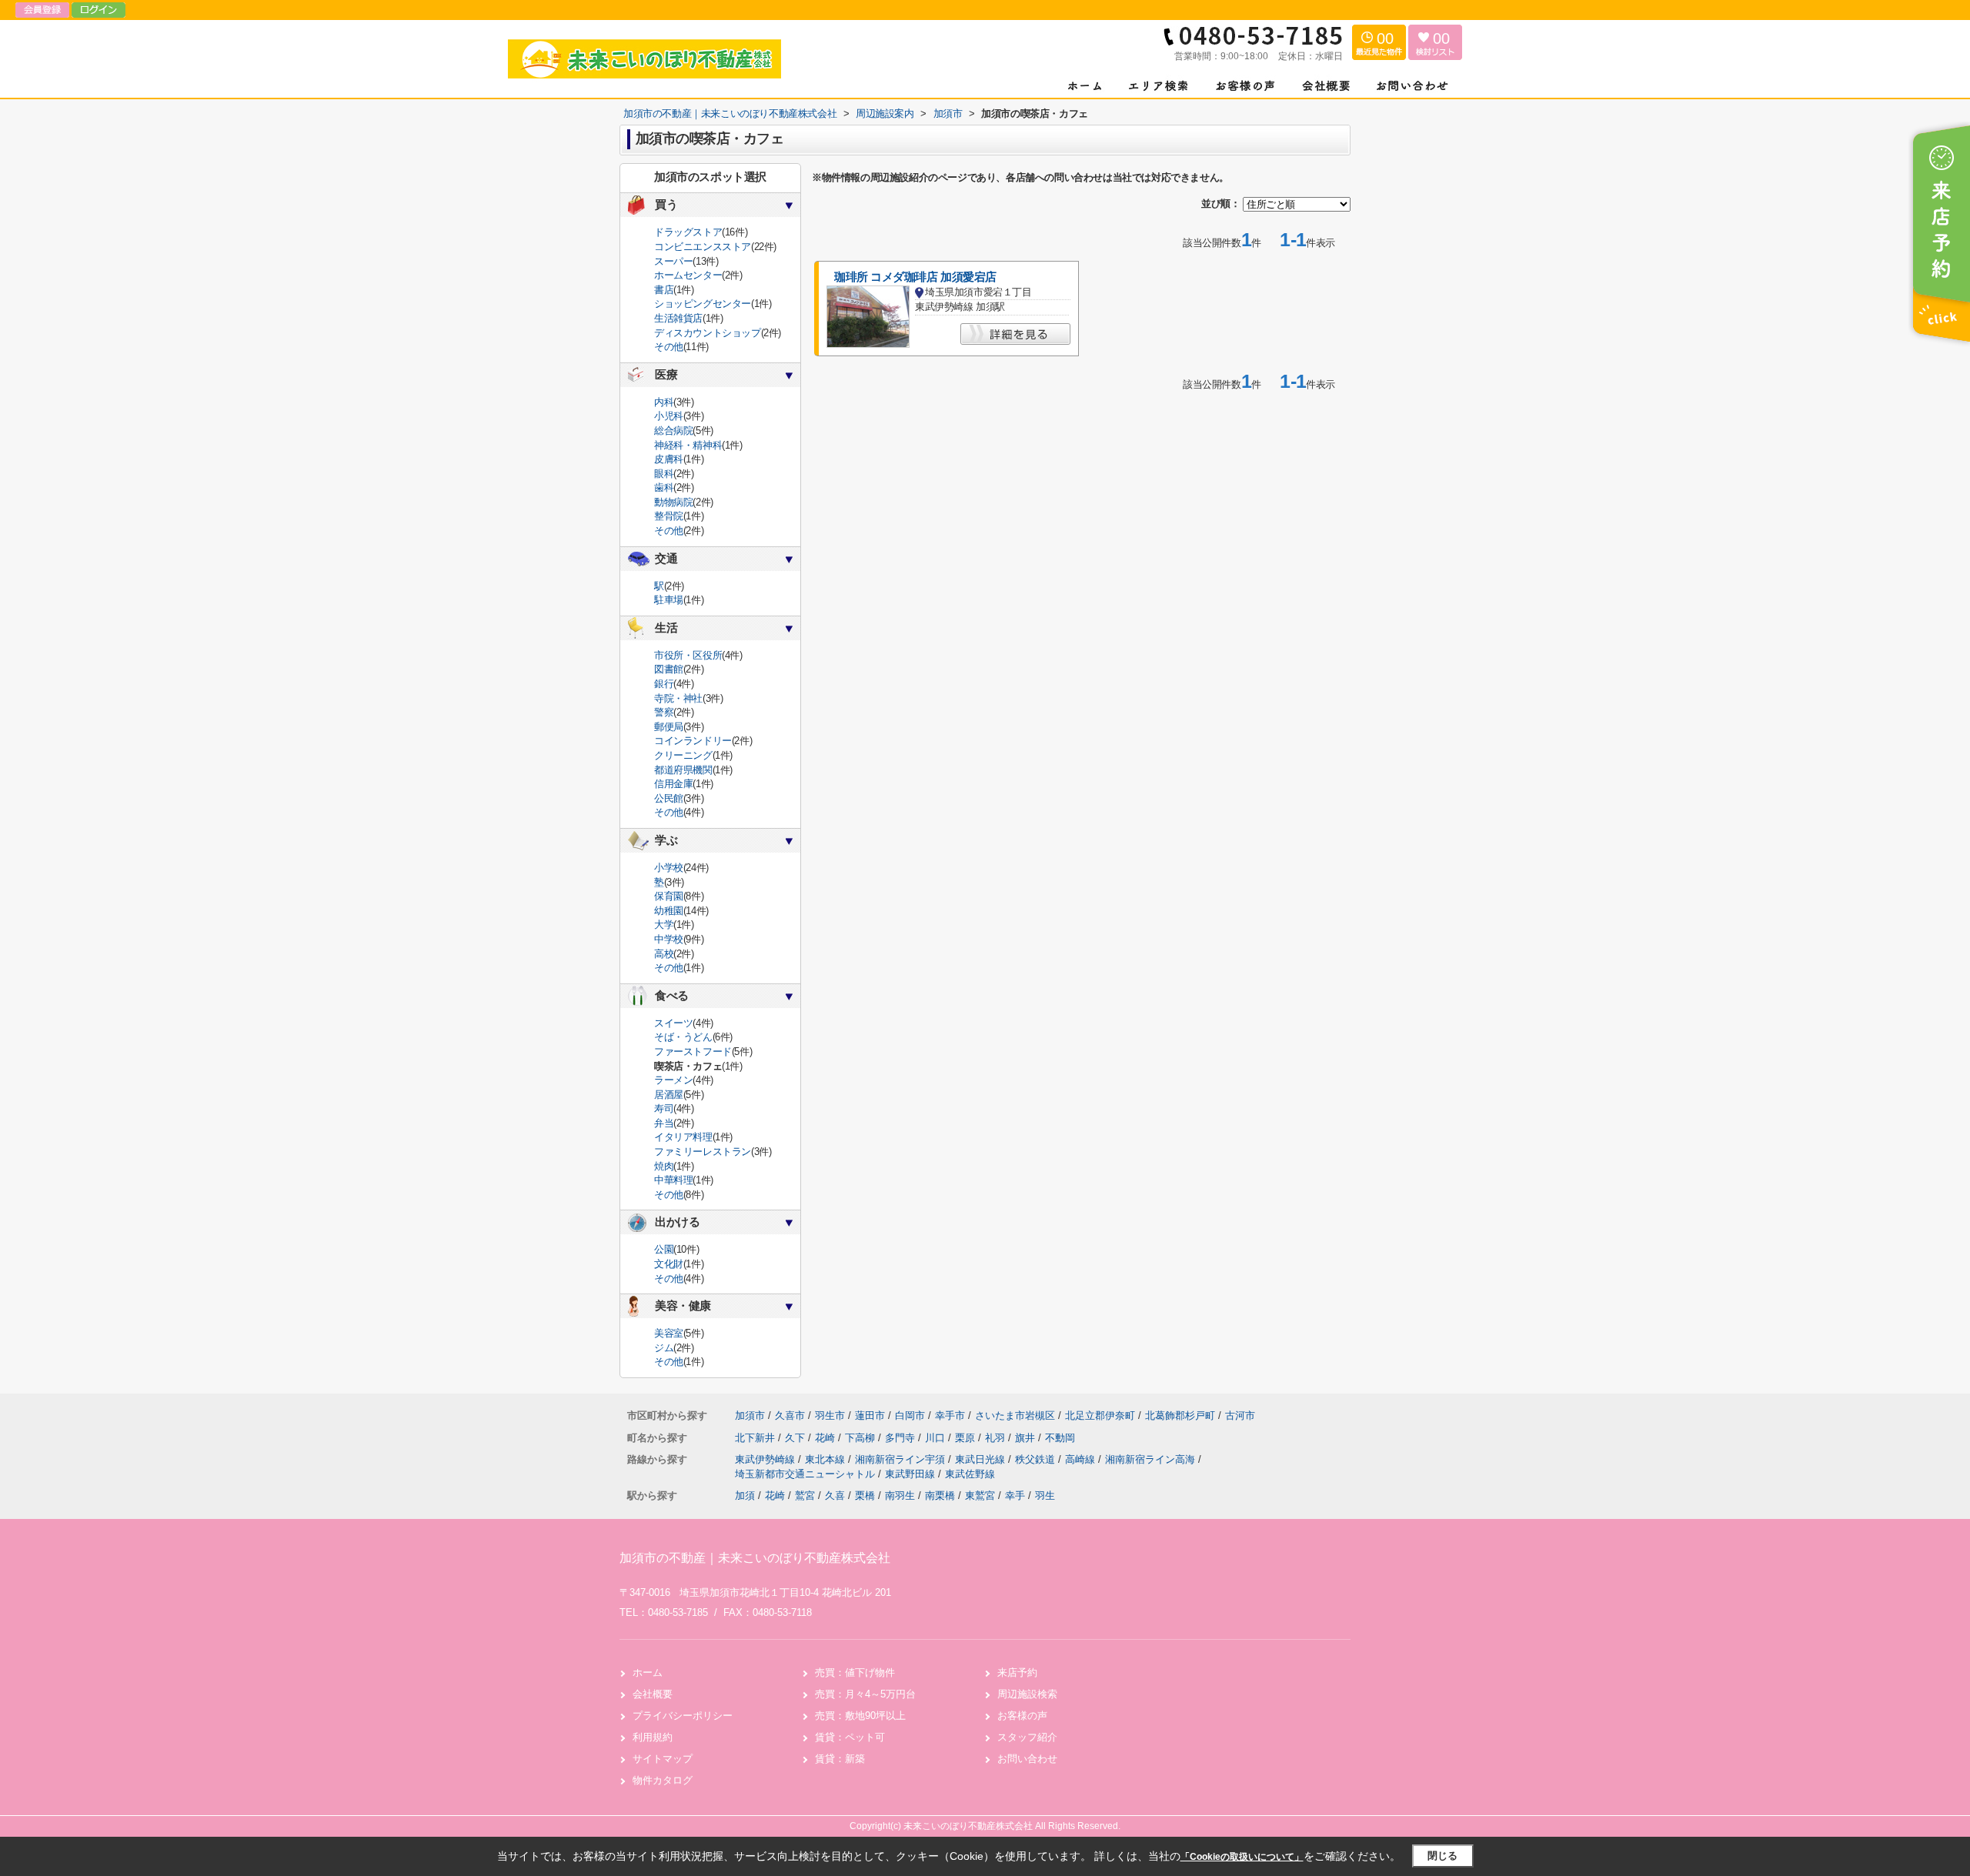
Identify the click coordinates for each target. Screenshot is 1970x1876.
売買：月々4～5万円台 (865, 1694)
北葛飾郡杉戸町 (1180, 1415)
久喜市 (790, 1415)
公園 (664, 1249)
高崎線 (1082, 1459)
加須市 (750, 1415)
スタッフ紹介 (1027, 1737)
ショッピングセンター (703, 304)
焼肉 (664, 1166)
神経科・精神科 (688, 445)
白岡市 (910, 1415)
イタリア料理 (683, 1137)
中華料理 (673, 1180)
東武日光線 (982, 1459)
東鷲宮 (980, 1495)
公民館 (669, 798)
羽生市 (830, 1415)
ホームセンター (688, 275)
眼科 (664, 474)
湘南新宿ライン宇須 (902, 1459)
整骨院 (669, 516)
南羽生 (900, 1495)
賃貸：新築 (840, 1759)
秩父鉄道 (1037, 1459)
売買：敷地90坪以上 (860, 1716)
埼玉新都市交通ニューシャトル (806, 1474)
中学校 (669, 939)
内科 (664, 402)
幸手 (1015, 1495)
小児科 (669, 416)
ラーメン (673, 1080)
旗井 (1027, 1438)
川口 (937, 1438)
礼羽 (997, 1438)
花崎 (826, 1438)
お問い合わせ (1027, 1759)
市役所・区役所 (688, 655)
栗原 (967, 1438)
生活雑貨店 (678, 318)
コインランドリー (693, 741)
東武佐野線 (970, 1474)
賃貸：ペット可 (850, 1737)
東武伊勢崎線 (766, 1459)
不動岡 (1060, 1438)
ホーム (648, 1672)
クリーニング (683, 755)
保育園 (669, 896)
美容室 (669, 1333)
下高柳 (861, 1438)
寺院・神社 (678, 698)
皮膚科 (669, 459)
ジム (664, 1348)
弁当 (664, 1123)
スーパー (673, 261)
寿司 (664, 1108)
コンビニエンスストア (703, 247)
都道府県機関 (683, 770)
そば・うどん (683, 1037)
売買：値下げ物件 (855, 1672)
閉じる (1442, 1856)
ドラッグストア (688, 232)
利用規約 (653, 1737)
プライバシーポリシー (683, 1716)
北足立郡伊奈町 (1100, 1415)
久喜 (835, 1495)
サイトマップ (663, 1759)
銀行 (664, 684)
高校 (664, 954)
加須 (745, 1495)
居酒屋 (669, 1095)
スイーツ (673, 1023)
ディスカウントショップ (708, 333)
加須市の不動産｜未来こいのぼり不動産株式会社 (755, 1558)
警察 (664, 712)
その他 (669, 347)
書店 (664, 290)
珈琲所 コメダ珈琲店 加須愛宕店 (915, 277)
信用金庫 (673, 784)
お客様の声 (1022, 1716)
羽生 (1045, 1495)
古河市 (1240, 1415)
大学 (664, 925)
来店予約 (1017, 1672)
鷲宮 (805, 1495)
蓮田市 (870, 1415)
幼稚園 (669, 911)
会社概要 (653, 1694)
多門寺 (902, 1438)
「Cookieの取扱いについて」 (1242, 1857)
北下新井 (756, 1438)
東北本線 (826, 1459)
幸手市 (950, 1415)
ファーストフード (693, 1051)
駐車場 (669, 600)
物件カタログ (663, 1780)
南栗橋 (940, 1495)
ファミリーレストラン (703, 1152)
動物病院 (673, 502)
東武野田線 (912, 1474)
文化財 (669, 1264)
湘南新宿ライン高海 (1152, 1459)
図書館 (669, 669)
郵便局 (669, 727)
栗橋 (865, 1495)
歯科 (664, 487)
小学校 (669, 868)
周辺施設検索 (1027, 1694)
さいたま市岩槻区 (1015, 1415)
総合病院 (673, 431)
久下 (796, 1438)
